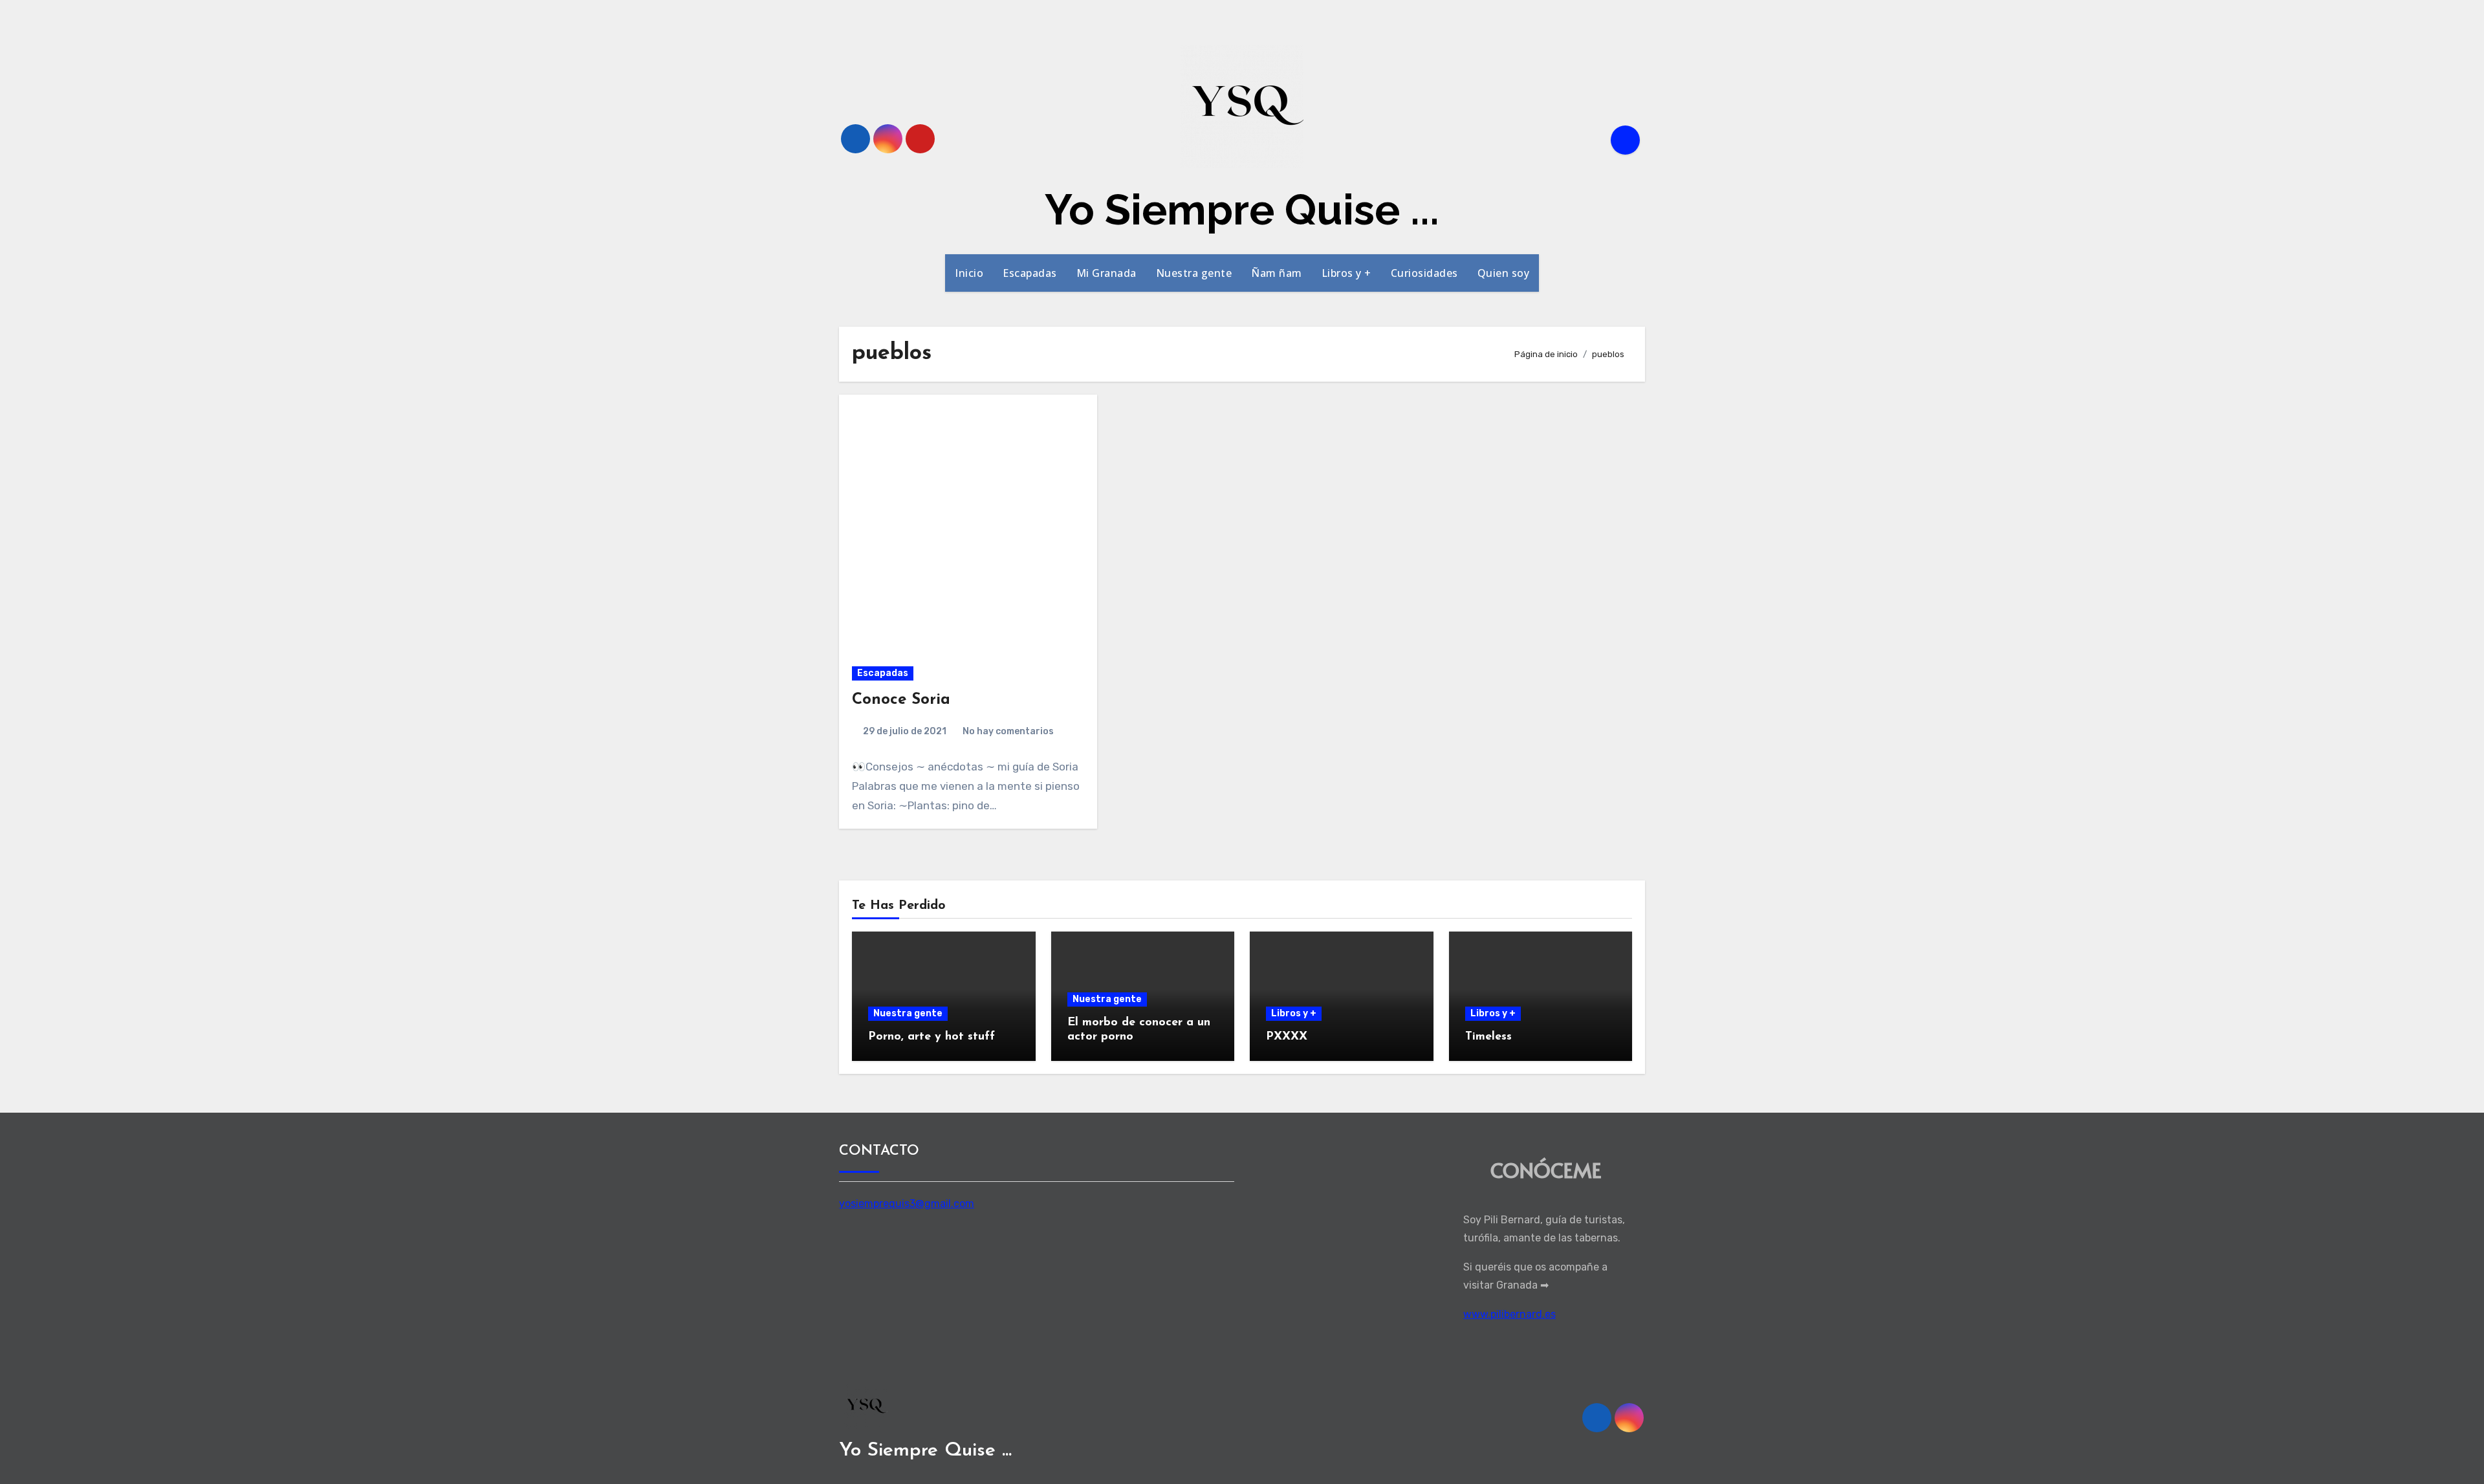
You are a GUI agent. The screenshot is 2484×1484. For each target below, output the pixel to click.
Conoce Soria (901, 700)
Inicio (969, 273)
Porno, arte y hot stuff (931, 1037)
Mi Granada (1106, 273)
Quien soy (1504, 273)
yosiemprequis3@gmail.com (907, 1203)
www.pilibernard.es (1509, 1314)
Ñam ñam (1277, 273)
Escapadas (1030, 273)
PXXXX (1287, 1037)
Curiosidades (1424, 273)
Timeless (1488, 1037)
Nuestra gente (1194, 273)
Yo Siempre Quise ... (1242, 210)
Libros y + (1346, 273)
